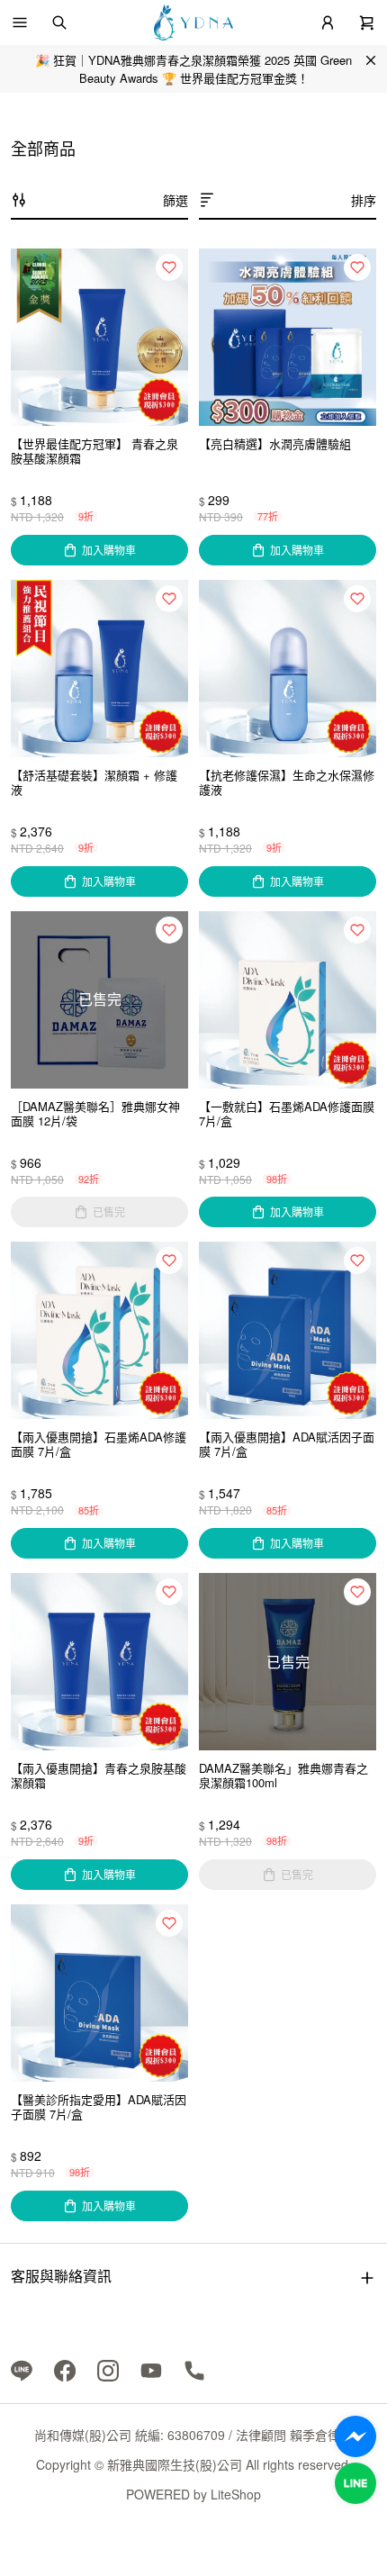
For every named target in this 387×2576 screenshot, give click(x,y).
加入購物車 (109, 550)
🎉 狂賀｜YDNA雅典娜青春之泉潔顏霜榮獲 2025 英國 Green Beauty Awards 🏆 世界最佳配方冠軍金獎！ (193, 69)
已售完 (109, 1211)
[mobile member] (328, 23)
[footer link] (22, 2369)
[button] (20, 23)
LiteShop (236, 2494)
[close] (371, 60)
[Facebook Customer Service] (355, 2436)
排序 (364, 200)
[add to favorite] (169, 267)
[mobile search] (59, 23)
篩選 (175, 200)
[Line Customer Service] (355, 2483)
